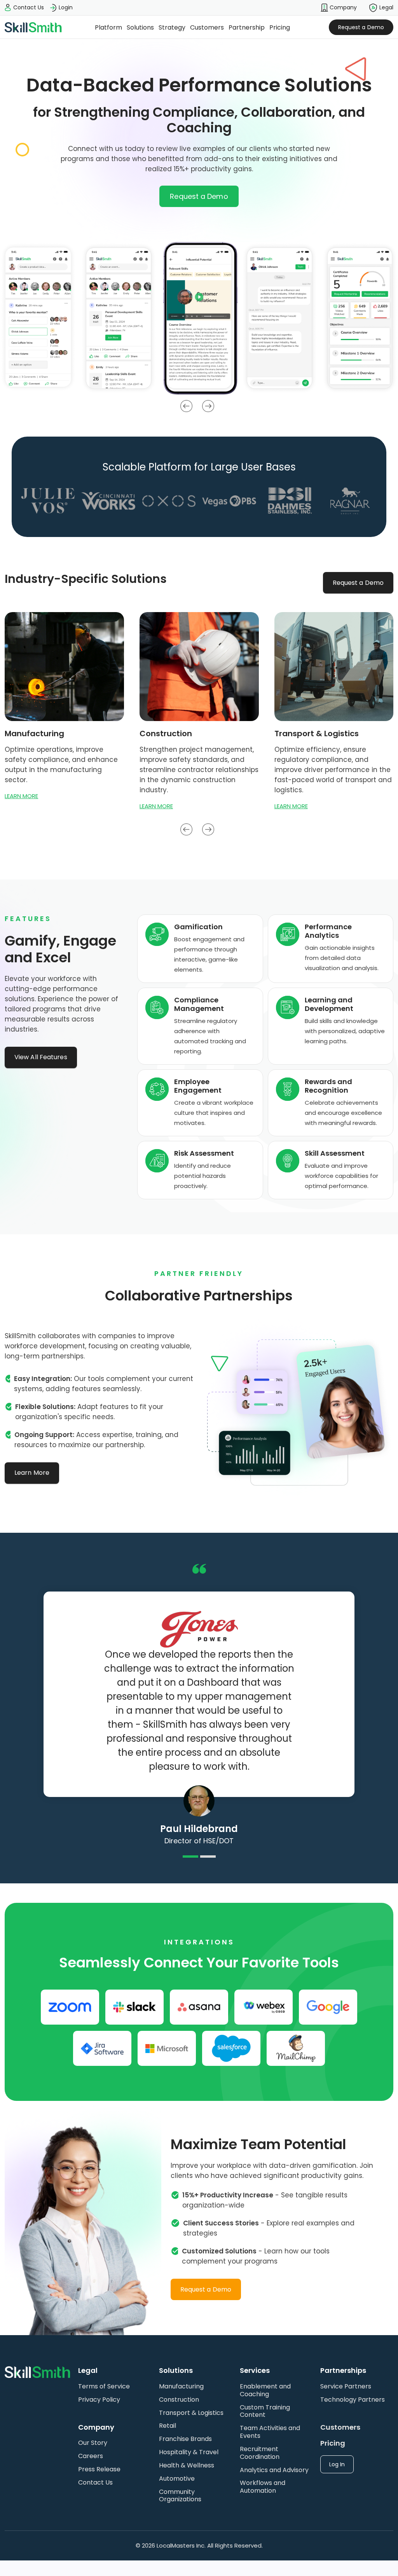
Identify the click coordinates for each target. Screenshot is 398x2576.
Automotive (177, 2479)
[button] (339, 8)
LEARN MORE (21, 796)
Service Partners (346, 2386)
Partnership (247, 27)
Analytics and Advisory (274, 2470)
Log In (337, 2464)
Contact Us (95, 2482)
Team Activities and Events (270, 2432)
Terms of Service (104, 2386)
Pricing (280, 27)
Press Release (99, 2469)
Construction (179, 2400)
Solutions (140, 27)
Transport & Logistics (191, 2413)
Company (342, 7)
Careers (91, 2456)
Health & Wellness (187, 2465)
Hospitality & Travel (189, 2452)
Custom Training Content (265, 2411)
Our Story (93, 2443)
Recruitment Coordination (260, 2453)
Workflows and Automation (263, 2487)
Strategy (172, 27)
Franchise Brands (185, 2439)
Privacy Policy (99, 2400)
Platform (108, 27)
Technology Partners (353, 2400)
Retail (168, 2426)
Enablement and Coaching (265, 2390)
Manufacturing (181, 2386)
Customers (207, 27)
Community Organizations (180, 2496)
